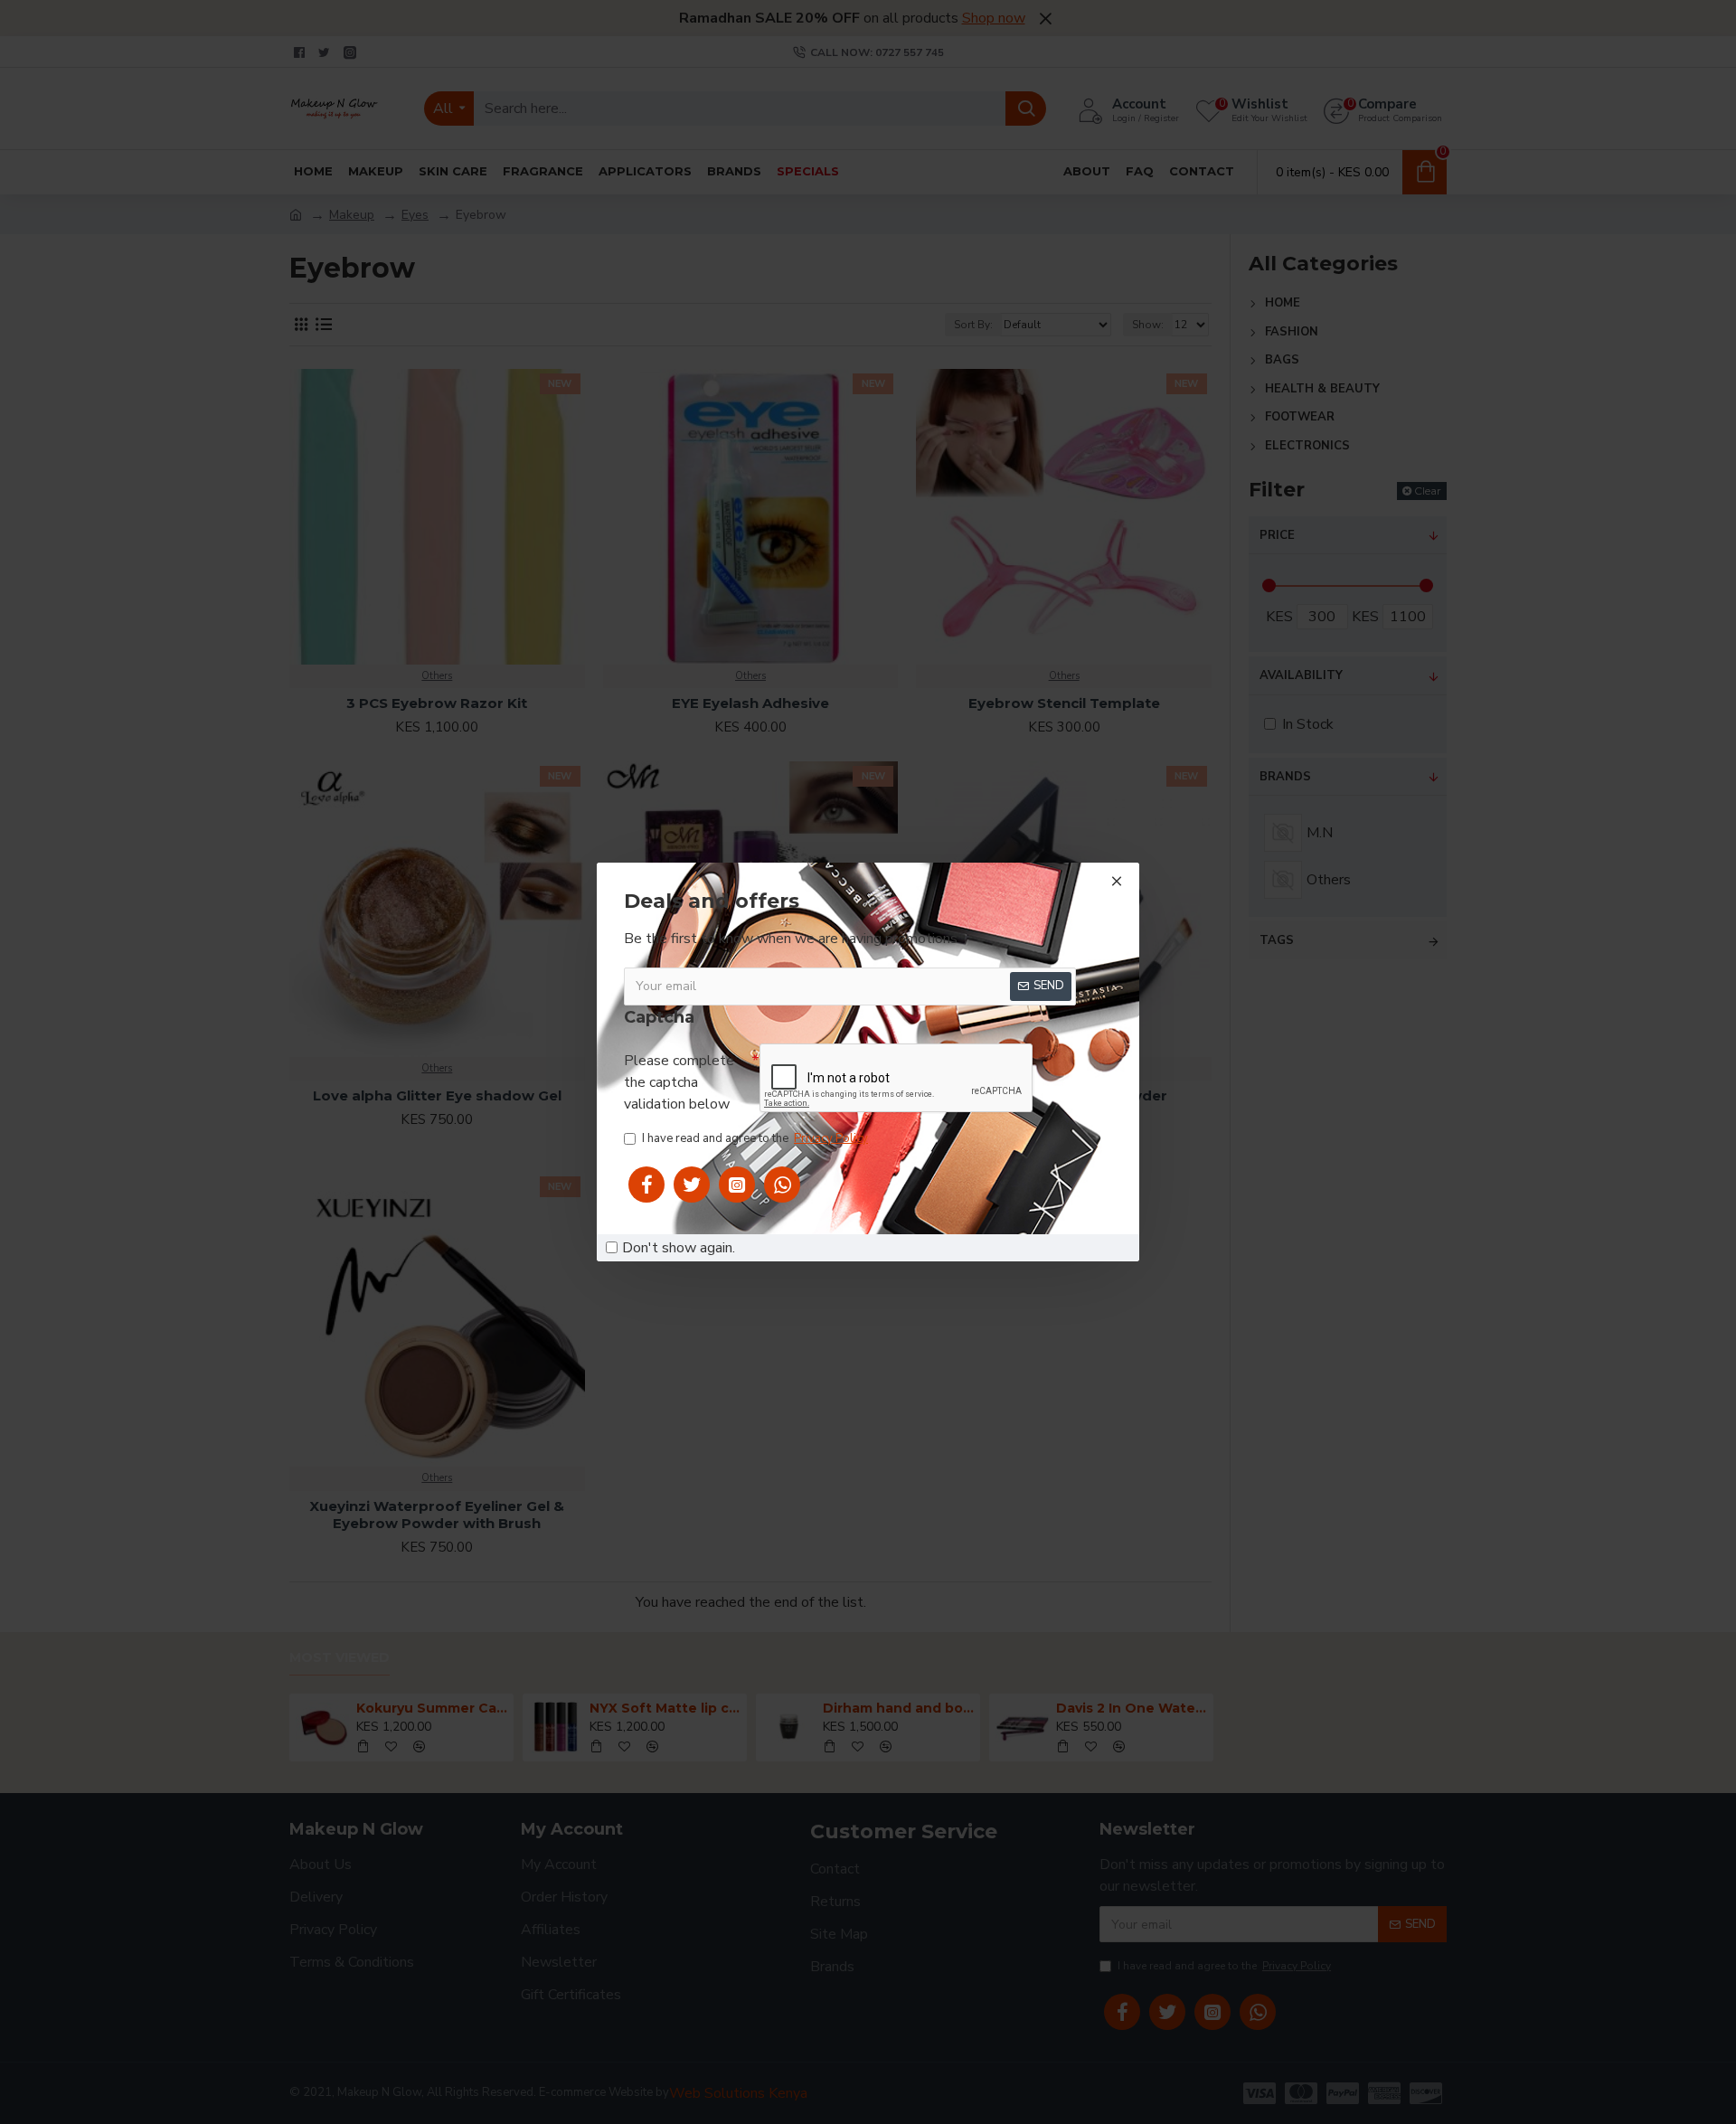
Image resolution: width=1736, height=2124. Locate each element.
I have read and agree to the (755, 1138)
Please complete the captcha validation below (679, 1082)
